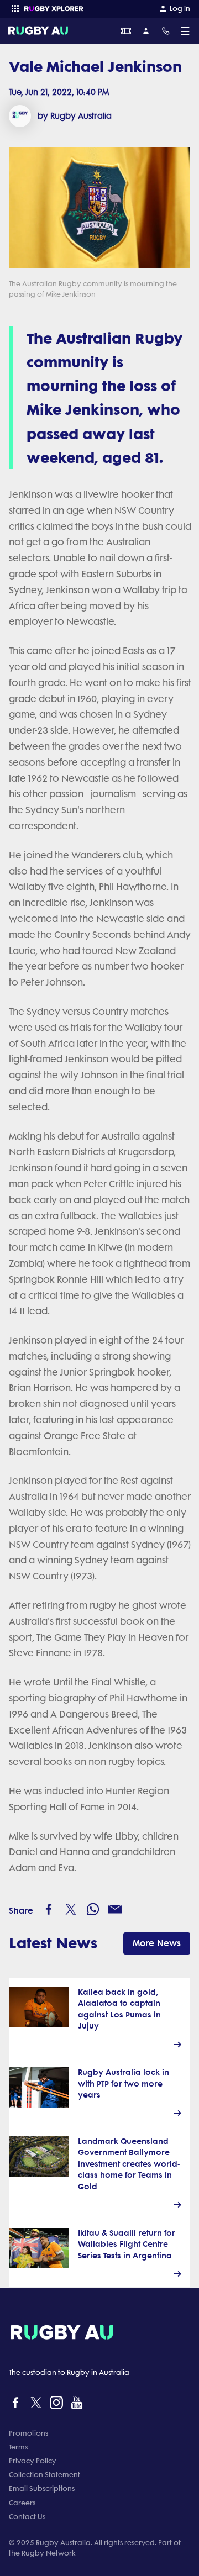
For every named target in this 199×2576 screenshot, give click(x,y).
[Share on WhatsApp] (93, 1909)
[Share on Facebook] (49, 1909)
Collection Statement (44, 2475)
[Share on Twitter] (71, 1909)
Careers (22, 2503)
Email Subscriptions (42, 2488)
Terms (18, 2447)
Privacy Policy (33, 2461)
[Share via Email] (115, 1909)
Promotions (28, 2433)
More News (157, 1943)
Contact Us (27, 2517)
